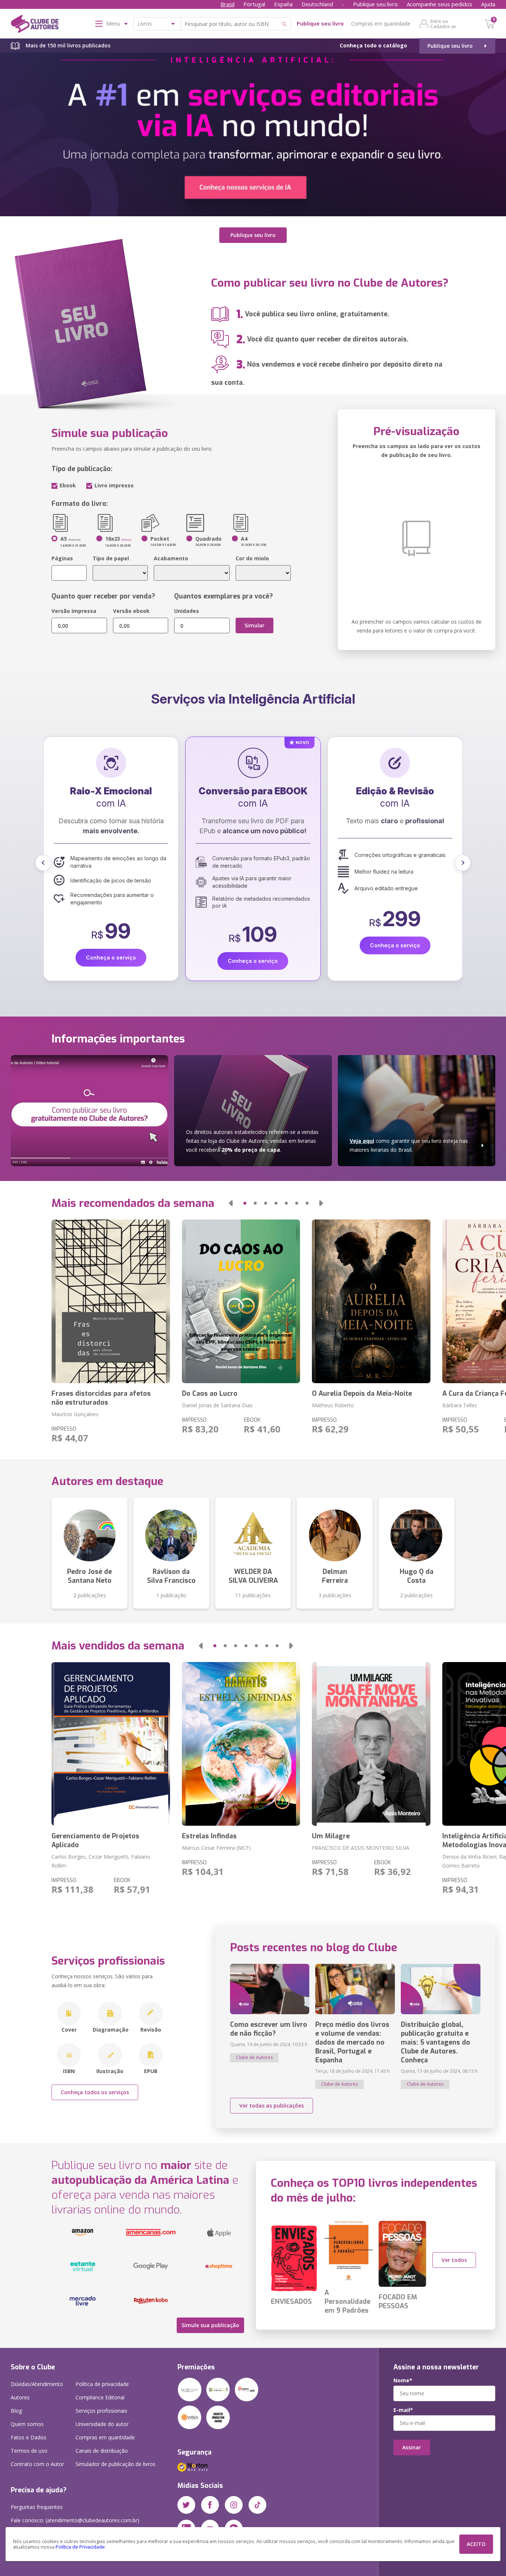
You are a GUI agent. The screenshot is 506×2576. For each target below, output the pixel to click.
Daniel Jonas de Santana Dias (217, 1405)
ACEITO (476, 2544)
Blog (16, 2411)
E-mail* (403, 2410)
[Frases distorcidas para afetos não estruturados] (111, 1301)
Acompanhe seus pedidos (440, 4)
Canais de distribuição (102, 2451)
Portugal (254, 4)
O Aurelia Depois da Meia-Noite (362, 1394)
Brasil (227, 4)
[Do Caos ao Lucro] (241, 1301)
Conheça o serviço (111, 961)
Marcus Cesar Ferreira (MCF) (216, 1848)
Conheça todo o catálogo (373, 45)
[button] (43, 863)
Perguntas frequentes (37, 2507)
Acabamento (171, 558)
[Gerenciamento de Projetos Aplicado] (111, 1744)
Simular (254, 625)
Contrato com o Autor (37, 2464)
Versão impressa (74, 611)
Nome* (403, 2380)
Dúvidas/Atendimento (37, 2384)
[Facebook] (210, 2505)
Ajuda (488, 4)
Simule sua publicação (210, 2325)
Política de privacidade (102, 2384)
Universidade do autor (102, 2424)
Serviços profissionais (101, 2411)
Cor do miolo (252, 558)
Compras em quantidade (381, 24)
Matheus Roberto (333, 1405)
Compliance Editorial (100, 2397)
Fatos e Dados (29, 2437)
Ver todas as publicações (272, 2105)
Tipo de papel (111, 558)
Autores (20, 2397)
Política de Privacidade (80, 2547)
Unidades (187, 611)
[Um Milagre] (371, 1744)
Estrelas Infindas (209, 1836)
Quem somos (27, 2424)
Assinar (412, 2447)
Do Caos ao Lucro (210, 1394)
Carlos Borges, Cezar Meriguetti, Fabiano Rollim (101, 1861)
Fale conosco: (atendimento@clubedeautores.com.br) (75, 2520)
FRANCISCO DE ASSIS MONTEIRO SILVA (361, 1848)
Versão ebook (131, 611)
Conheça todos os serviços (95, 2092)
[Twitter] (186, 2505)
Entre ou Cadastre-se (443, 24)
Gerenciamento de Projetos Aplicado (95, 1841)
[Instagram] (234, 2505)
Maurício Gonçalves (75, 1414)
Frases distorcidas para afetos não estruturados (101, 1398)
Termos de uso (29, 2451)
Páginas (62, 558)
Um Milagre (331, 1836)
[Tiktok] (257, 2505)
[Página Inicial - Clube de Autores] (35, 25)
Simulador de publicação (116, 2464)
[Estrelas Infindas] (241, 1744)
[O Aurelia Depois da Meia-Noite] (371, 1301)
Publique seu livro (375, 4)
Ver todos (454, 2260)
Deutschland (317, 4)
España (283, 4)
